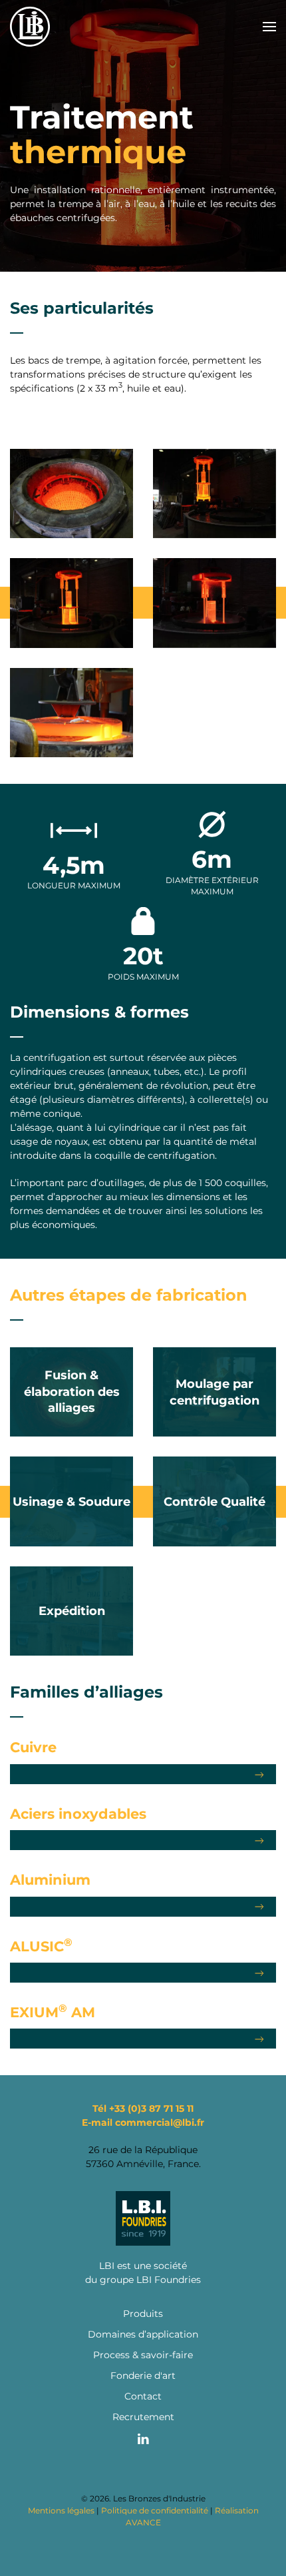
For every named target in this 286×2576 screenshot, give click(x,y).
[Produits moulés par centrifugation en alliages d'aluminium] (143, 1907)
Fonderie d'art (143, 2376)
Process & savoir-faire (143, 2355)
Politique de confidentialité (155, 2510)
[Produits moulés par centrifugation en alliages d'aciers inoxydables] (143, 1840)
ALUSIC (41, 1946)
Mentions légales (61, 2510)
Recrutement (143, 2417)
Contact (143, 2396)
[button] (269, 27)
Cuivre (33, 1747)
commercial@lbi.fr (160, 2122)
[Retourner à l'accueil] (30, 27)
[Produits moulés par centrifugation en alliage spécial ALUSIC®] (143, 1973)
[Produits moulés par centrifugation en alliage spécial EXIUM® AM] (143, 2039)
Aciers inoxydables (78, 1814)
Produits (143, 2314)
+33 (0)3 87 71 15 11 (151, 2108)
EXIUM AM (53, 2012)
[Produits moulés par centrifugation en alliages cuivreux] (143, 1774)
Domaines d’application (143, 2334)
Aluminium (50, 1880)
